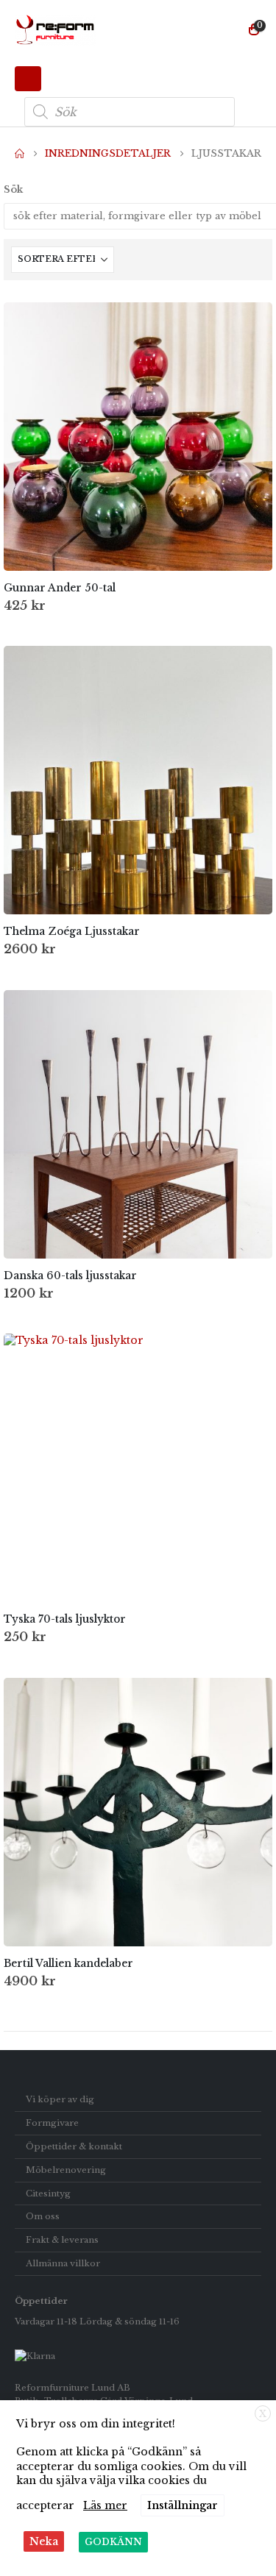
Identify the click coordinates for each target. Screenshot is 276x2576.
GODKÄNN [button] (113, 2542)
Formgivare (52, 2123)
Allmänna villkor (63, 2263)
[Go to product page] (138, 437)
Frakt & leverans (62, 2240)
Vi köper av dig (60, 2099)
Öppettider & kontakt (74, 2146)
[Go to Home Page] (20, 154)
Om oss (43, 2216)
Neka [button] (44, 2541)
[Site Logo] (55, 30)
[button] (28, 79)
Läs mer (105, 2505)
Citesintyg (48, 2193)
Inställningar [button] (183, 2505)
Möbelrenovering (66, 2170)
